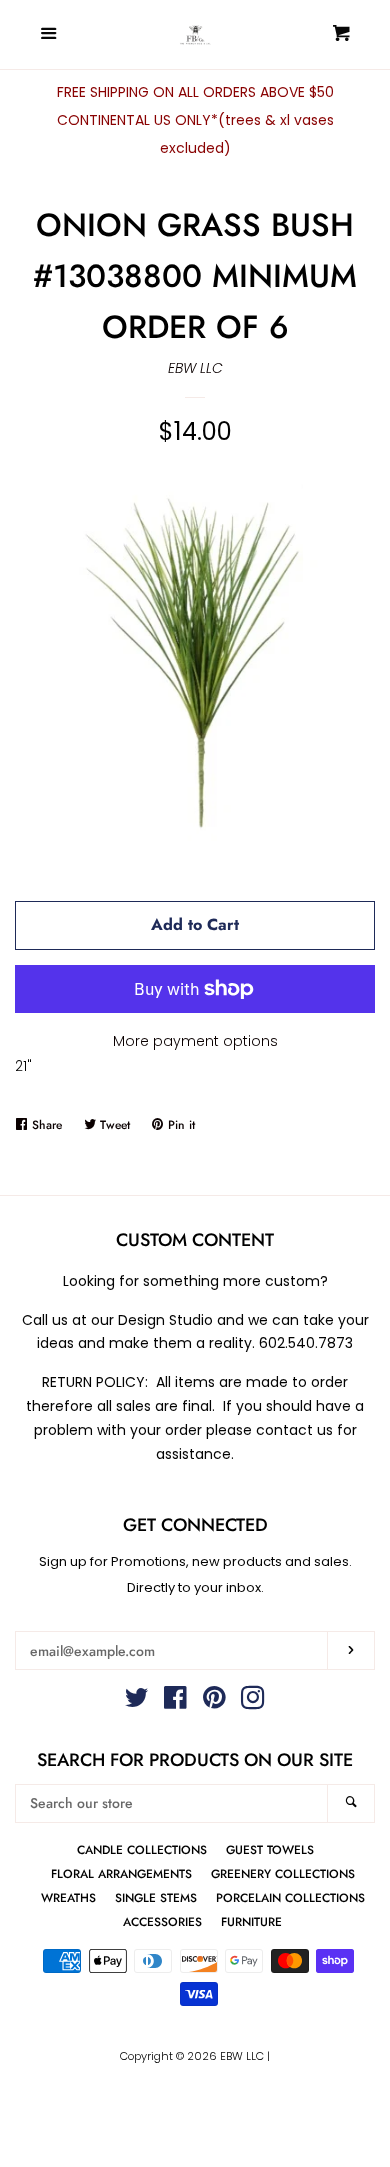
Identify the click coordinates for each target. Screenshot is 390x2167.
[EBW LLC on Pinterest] (214, 1702)
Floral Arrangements (121, 1873)
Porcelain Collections (290, 1897)
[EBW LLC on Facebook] (175, 1702)
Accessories (162, 1921)
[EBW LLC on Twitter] (137, 1702)
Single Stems (156, 1897)
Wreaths (68, 1897)
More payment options (195, 1041)
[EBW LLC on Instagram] (253, 1702)
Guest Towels (270, 1849)
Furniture (251, 1921)
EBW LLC (195, 368)
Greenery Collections (283, 1873)
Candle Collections (142, 1849)
